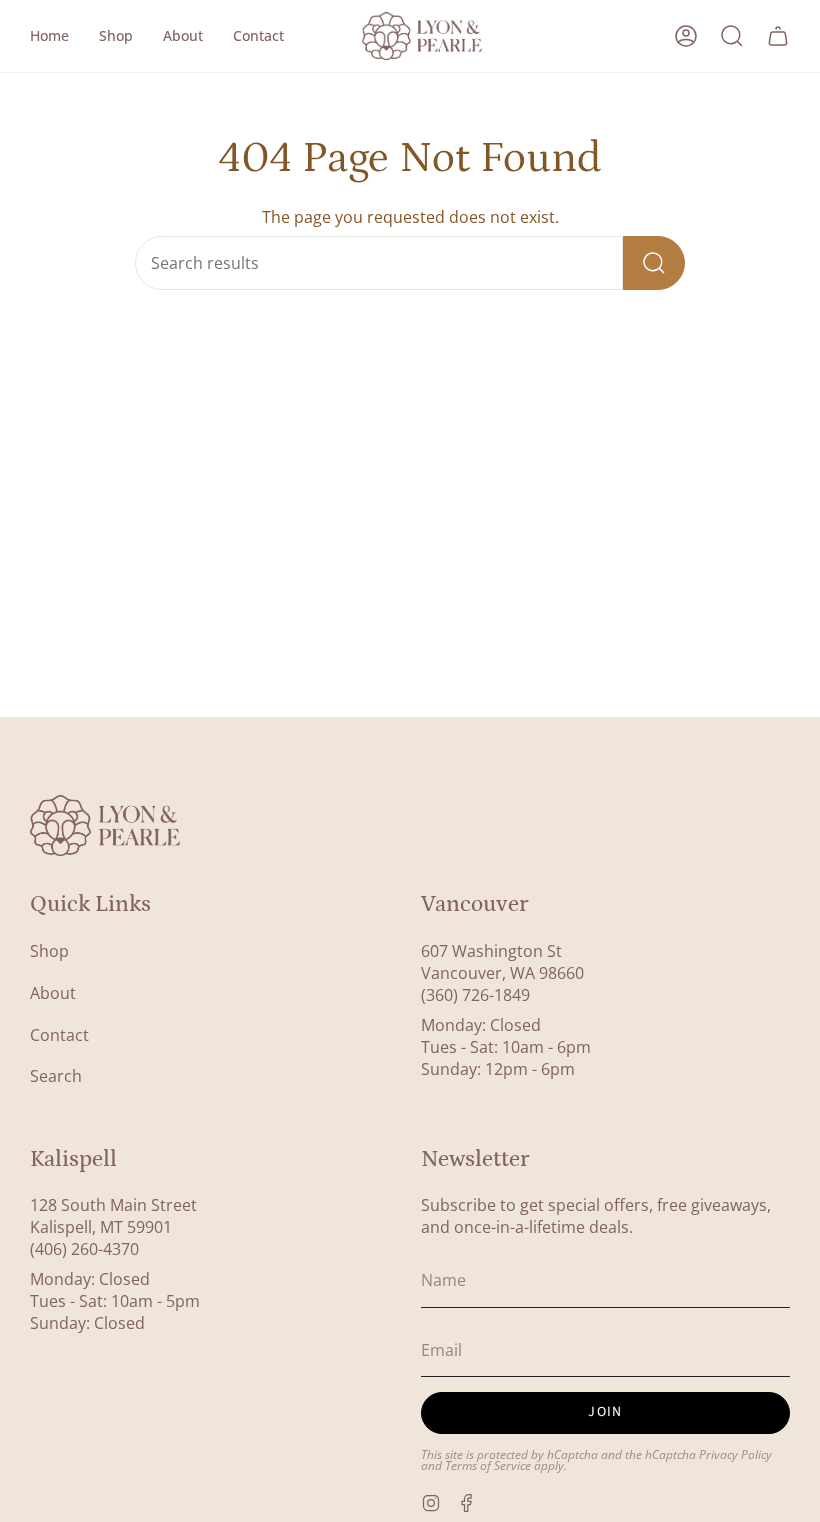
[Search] (654, 263)
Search (56, 1076)
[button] (116, 36)
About (53, 993)
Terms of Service (488, 1465)
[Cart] (778, 36)
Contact (59, 1035)
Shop (49, 951)
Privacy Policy (735, 1454)
